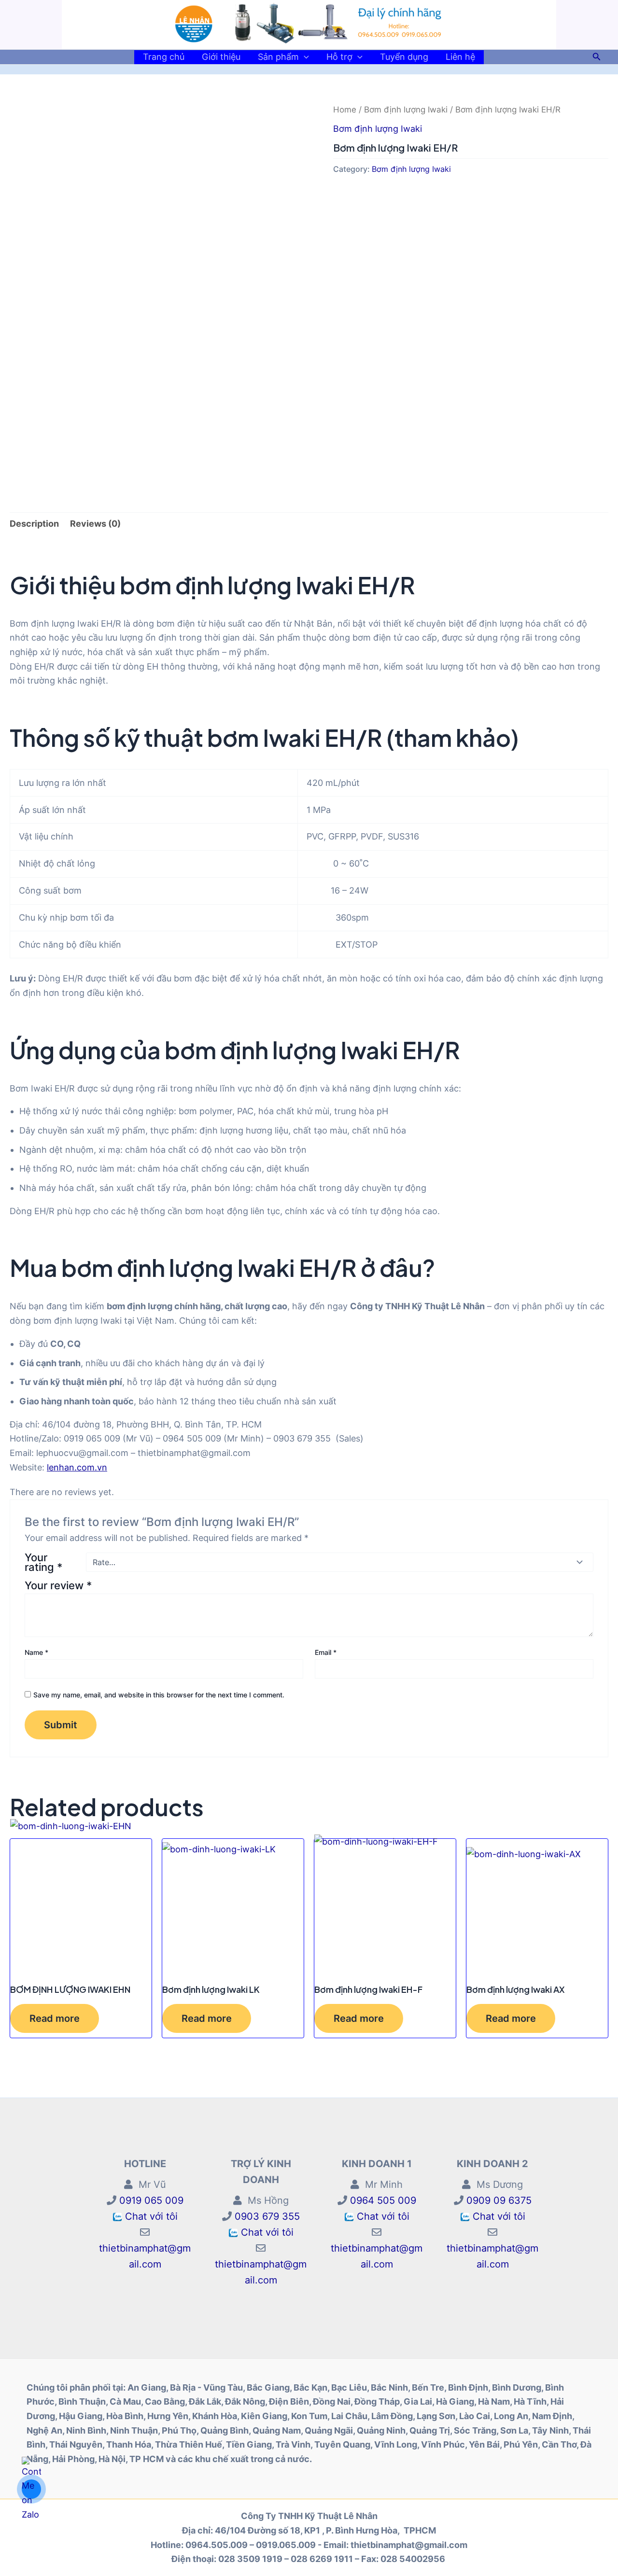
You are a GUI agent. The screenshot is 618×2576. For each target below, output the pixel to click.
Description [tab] (34, 524)
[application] (304, 57)
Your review (58, 1585)
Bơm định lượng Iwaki (406, 110)
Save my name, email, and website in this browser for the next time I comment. (159, 1695)
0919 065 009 (150, 2200)
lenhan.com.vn (77, 1467)
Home (345, 110)
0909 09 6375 (498, 2200)
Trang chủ (164, 57)
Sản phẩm (278, 57)
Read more (55, 2018)
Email (326, 1652)
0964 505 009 (382, 2200)
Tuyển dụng (404, 57)
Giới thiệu (221, 57)
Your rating (43, 1562)
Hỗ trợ (339, 57)
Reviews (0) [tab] (95, 524)
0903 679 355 (266, 2216)
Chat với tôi (151, 2216)
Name (36, 1652)
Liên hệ (460, 57)
